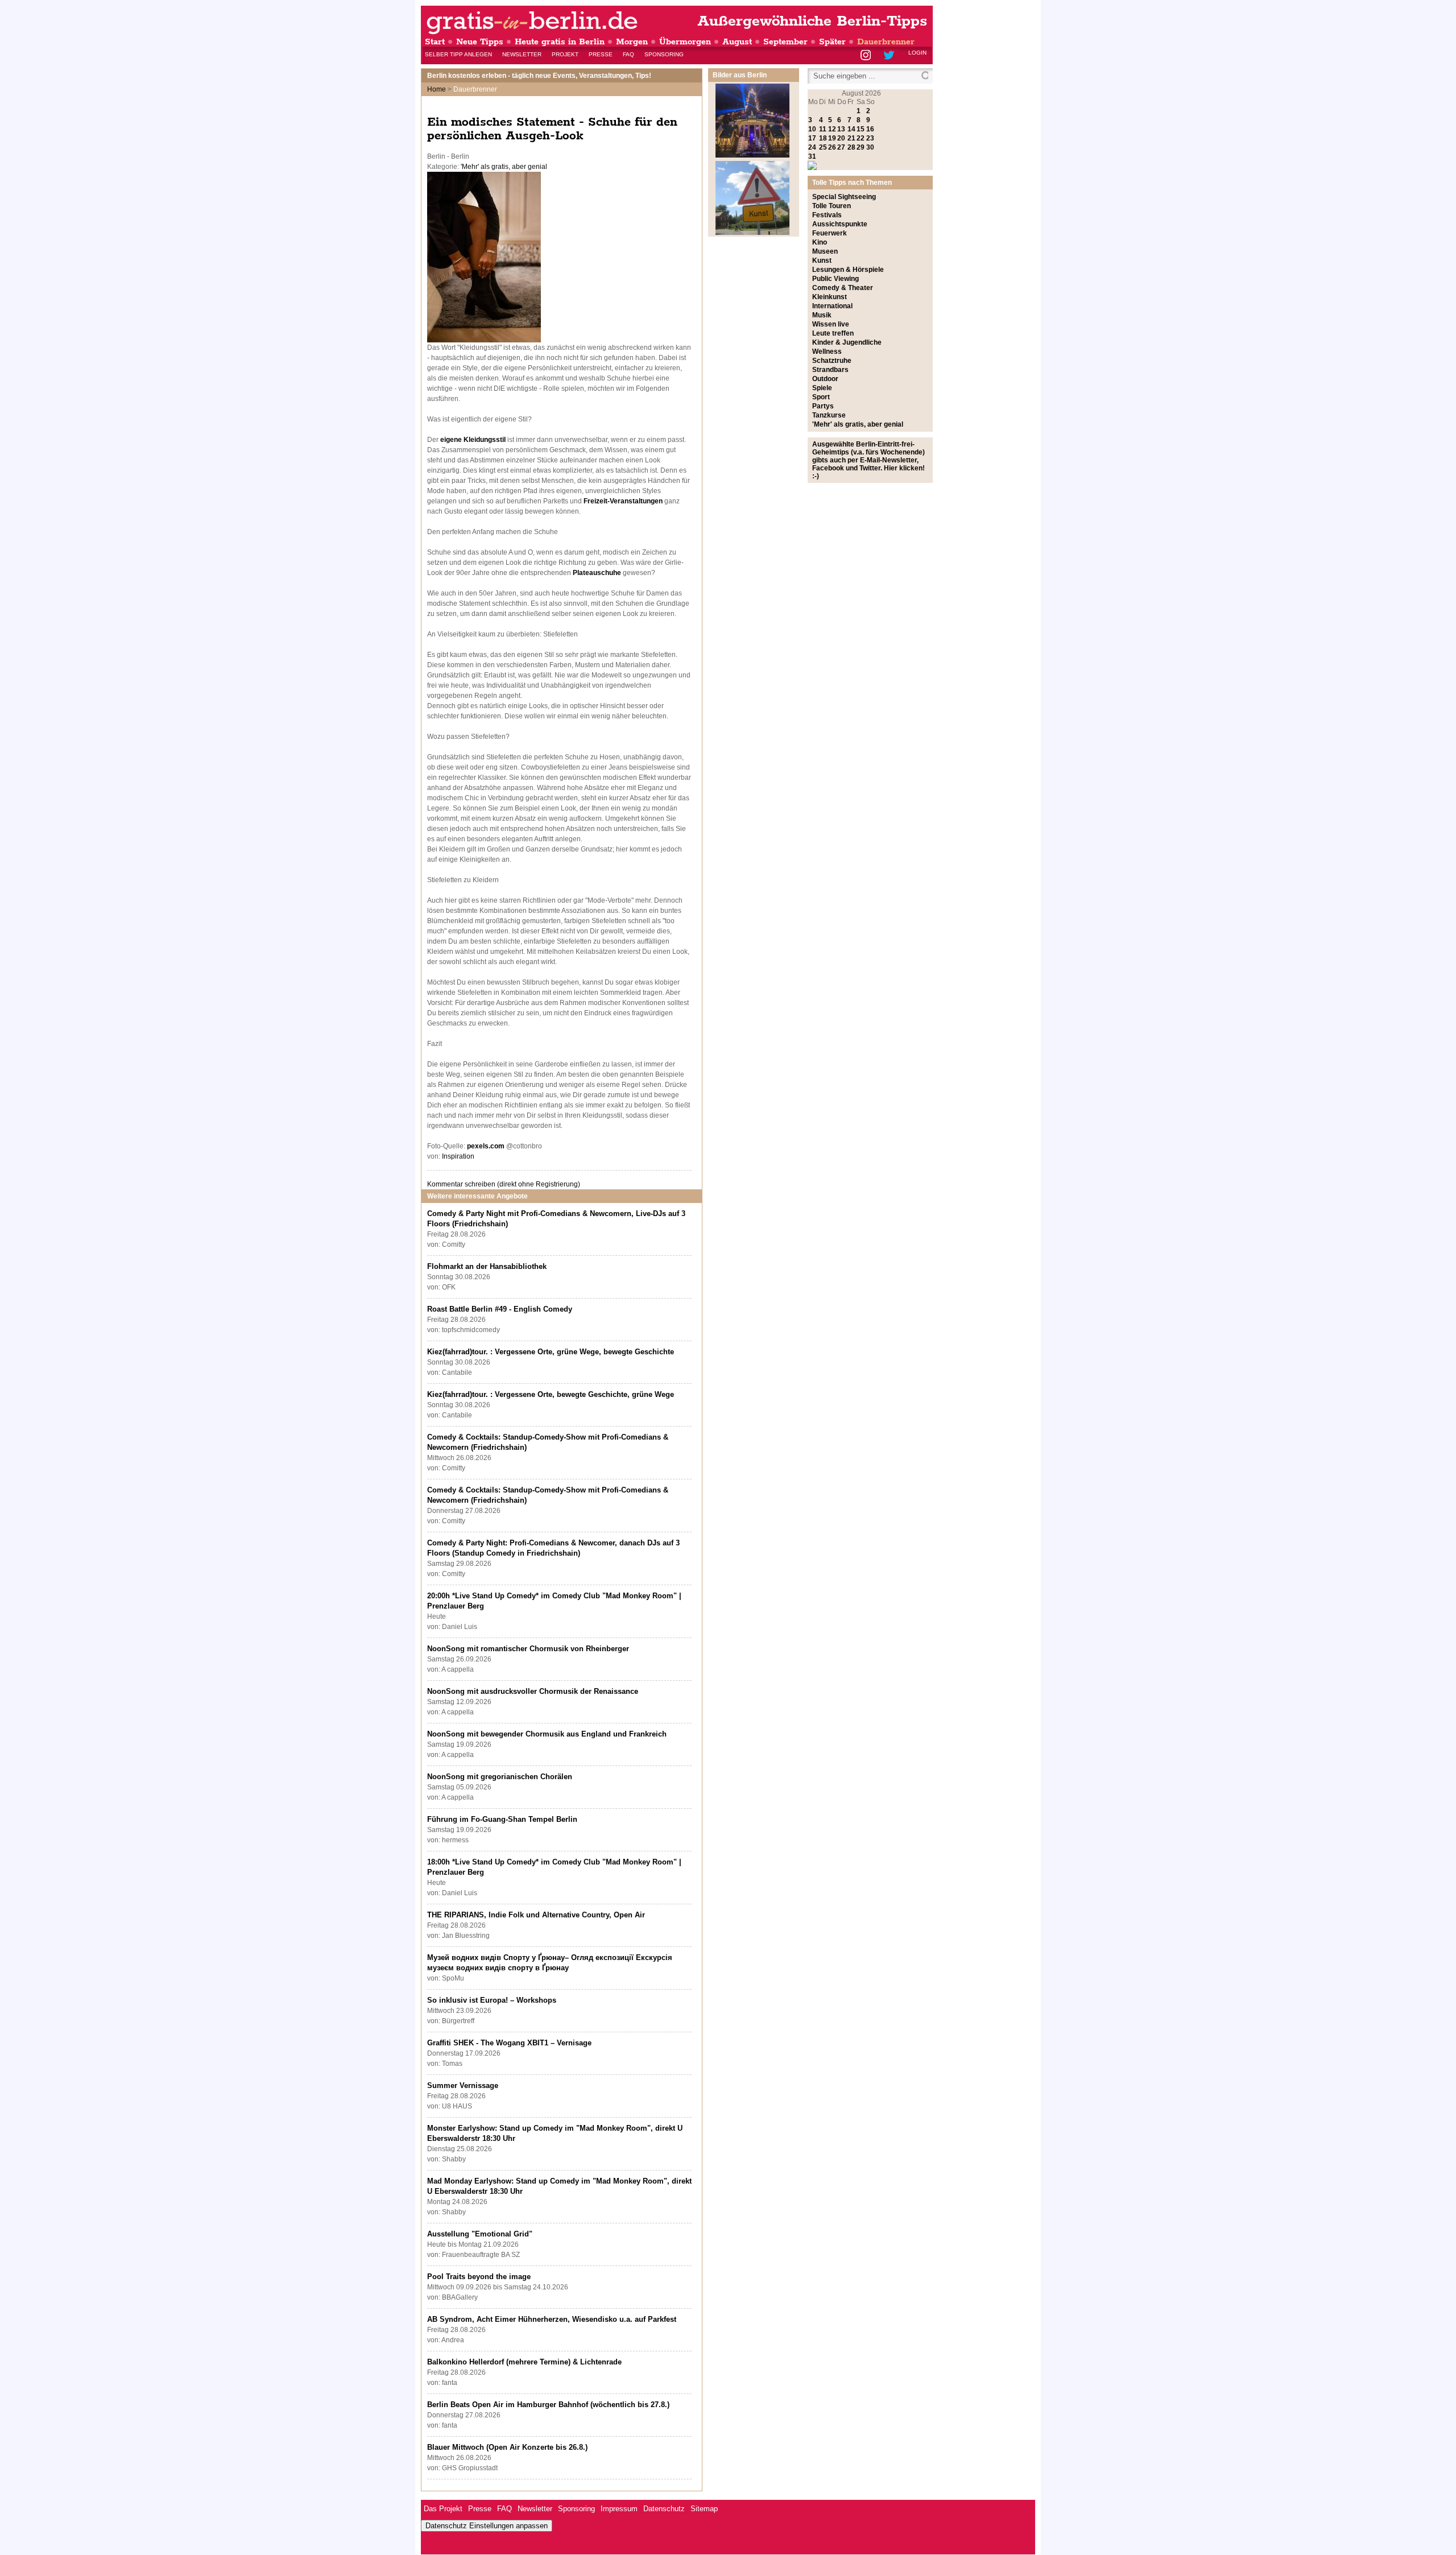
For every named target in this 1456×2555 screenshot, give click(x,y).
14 (851, 129)
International (832, 306)
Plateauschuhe (597, 573)
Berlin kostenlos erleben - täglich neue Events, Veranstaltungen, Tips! (539, 76)
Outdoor (825, 379)
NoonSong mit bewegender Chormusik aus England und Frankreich (547, 1734)
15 (861, 129)
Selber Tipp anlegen (458, 54)
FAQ (628, 54)
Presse (601, 54)
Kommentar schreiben (504, 1184)
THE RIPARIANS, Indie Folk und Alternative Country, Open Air (536, 1915)
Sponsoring (664, 54)
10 (812, 129)
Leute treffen (833, 333)
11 (823, 129)
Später (832, 42)
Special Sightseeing (844, 197)
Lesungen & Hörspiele (848, 270)
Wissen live (831, 324)
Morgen (632, 42)
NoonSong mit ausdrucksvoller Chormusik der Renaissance (533, 1691)
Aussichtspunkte (840, 224)
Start (435, 42)
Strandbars (830, 370)
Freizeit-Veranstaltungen (623, 501)
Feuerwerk (830, 233)
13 (841, 129)
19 (832, 138)
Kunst (822, 261)
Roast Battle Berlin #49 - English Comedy (500, 1309)
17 (812, 138)
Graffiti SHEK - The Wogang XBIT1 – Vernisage (509, 2043)
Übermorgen (685, 42)
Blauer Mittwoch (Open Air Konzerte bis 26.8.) (507, 2447)
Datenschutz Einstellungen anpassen (487, 2526)
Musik (822, 315)
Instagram (866, 56)
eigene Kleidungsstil (473, 440)
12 (832, 129)
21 (851, 138)
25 (823, 147)
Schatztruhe (832, 361)
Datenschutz (664, 2509)
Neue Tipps (480, 42)
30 (870, 147)
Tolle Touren (832, 206)
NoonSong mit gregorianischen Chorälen (500, 1777)
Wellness (827, 352)
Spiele (822, 388)
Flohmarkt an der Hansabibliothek (487, 1266)
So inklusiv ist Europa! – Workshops (492, 2000)
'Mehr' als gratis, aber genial (504, 167)
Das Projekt (443, 2509)
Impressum (619, 2509)
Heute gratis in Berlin (560, 42)
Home (437, 89)
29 (861, 147)
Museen (825, 251)
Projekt (565, 54)
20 (841, 138)
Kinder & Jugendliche (847, 342)
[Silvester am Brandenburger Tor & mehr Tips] (752, 155)
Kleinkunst (830, 297)
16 (870, 129)
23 (870, 138)
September (785, 42)
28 (851, 147)
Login (917, 53)
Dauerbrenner (886, 42)
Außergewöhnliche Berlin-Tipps (812, 21)
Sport (821, 397)
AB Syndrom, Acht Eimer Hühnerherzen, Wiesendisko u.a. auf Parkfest (552, 2319)
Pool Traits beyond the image (479, 2277)
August (737, 42)
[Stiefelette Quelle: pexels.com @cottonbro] (484, 340)
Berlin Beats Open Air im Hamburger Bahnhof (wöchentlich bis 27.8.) (548, 2405)
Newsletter (522, 54)
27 (841, 147)
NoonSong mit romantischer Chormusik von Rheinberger (528, 1649)
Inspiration (458, 1156)
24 (812, 147)
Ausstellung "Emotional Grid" (480, 2234)
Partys (823, 406)
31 (812, 156)
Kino (820, 242)
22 (861, 138)
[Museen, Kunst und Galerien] (752, 233)
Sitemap (704, 2509)
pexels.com (486, 1146)
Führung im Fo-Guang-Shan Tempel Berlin (502, 1819)
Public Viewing (835, 279)
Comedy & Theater (843, 288)
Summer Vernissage (463, 2085)
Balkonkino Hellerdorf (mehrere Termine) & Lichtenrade (524, 2362)
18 (823, 138)
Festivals (827, 215)
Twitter (891, 56)
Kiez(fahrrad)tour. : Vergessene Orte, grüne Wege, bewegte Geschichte (551, 1352)
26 (832, 147)
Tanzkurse (829, 415)
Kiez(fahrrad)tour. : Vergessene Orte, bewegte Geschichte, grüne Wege (551, 1394)
